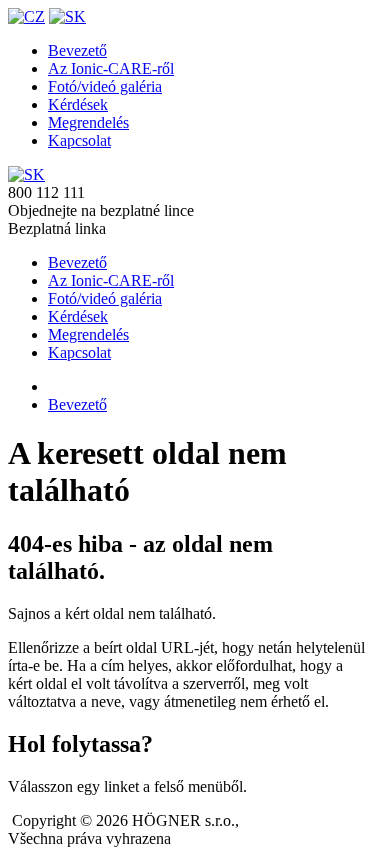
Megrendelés (88, 122)
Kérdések (78, 104)
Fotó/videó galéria (105, 86)
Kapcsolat (79, 140)
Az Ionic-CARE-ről (111, 68)
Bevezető (77, 50)
